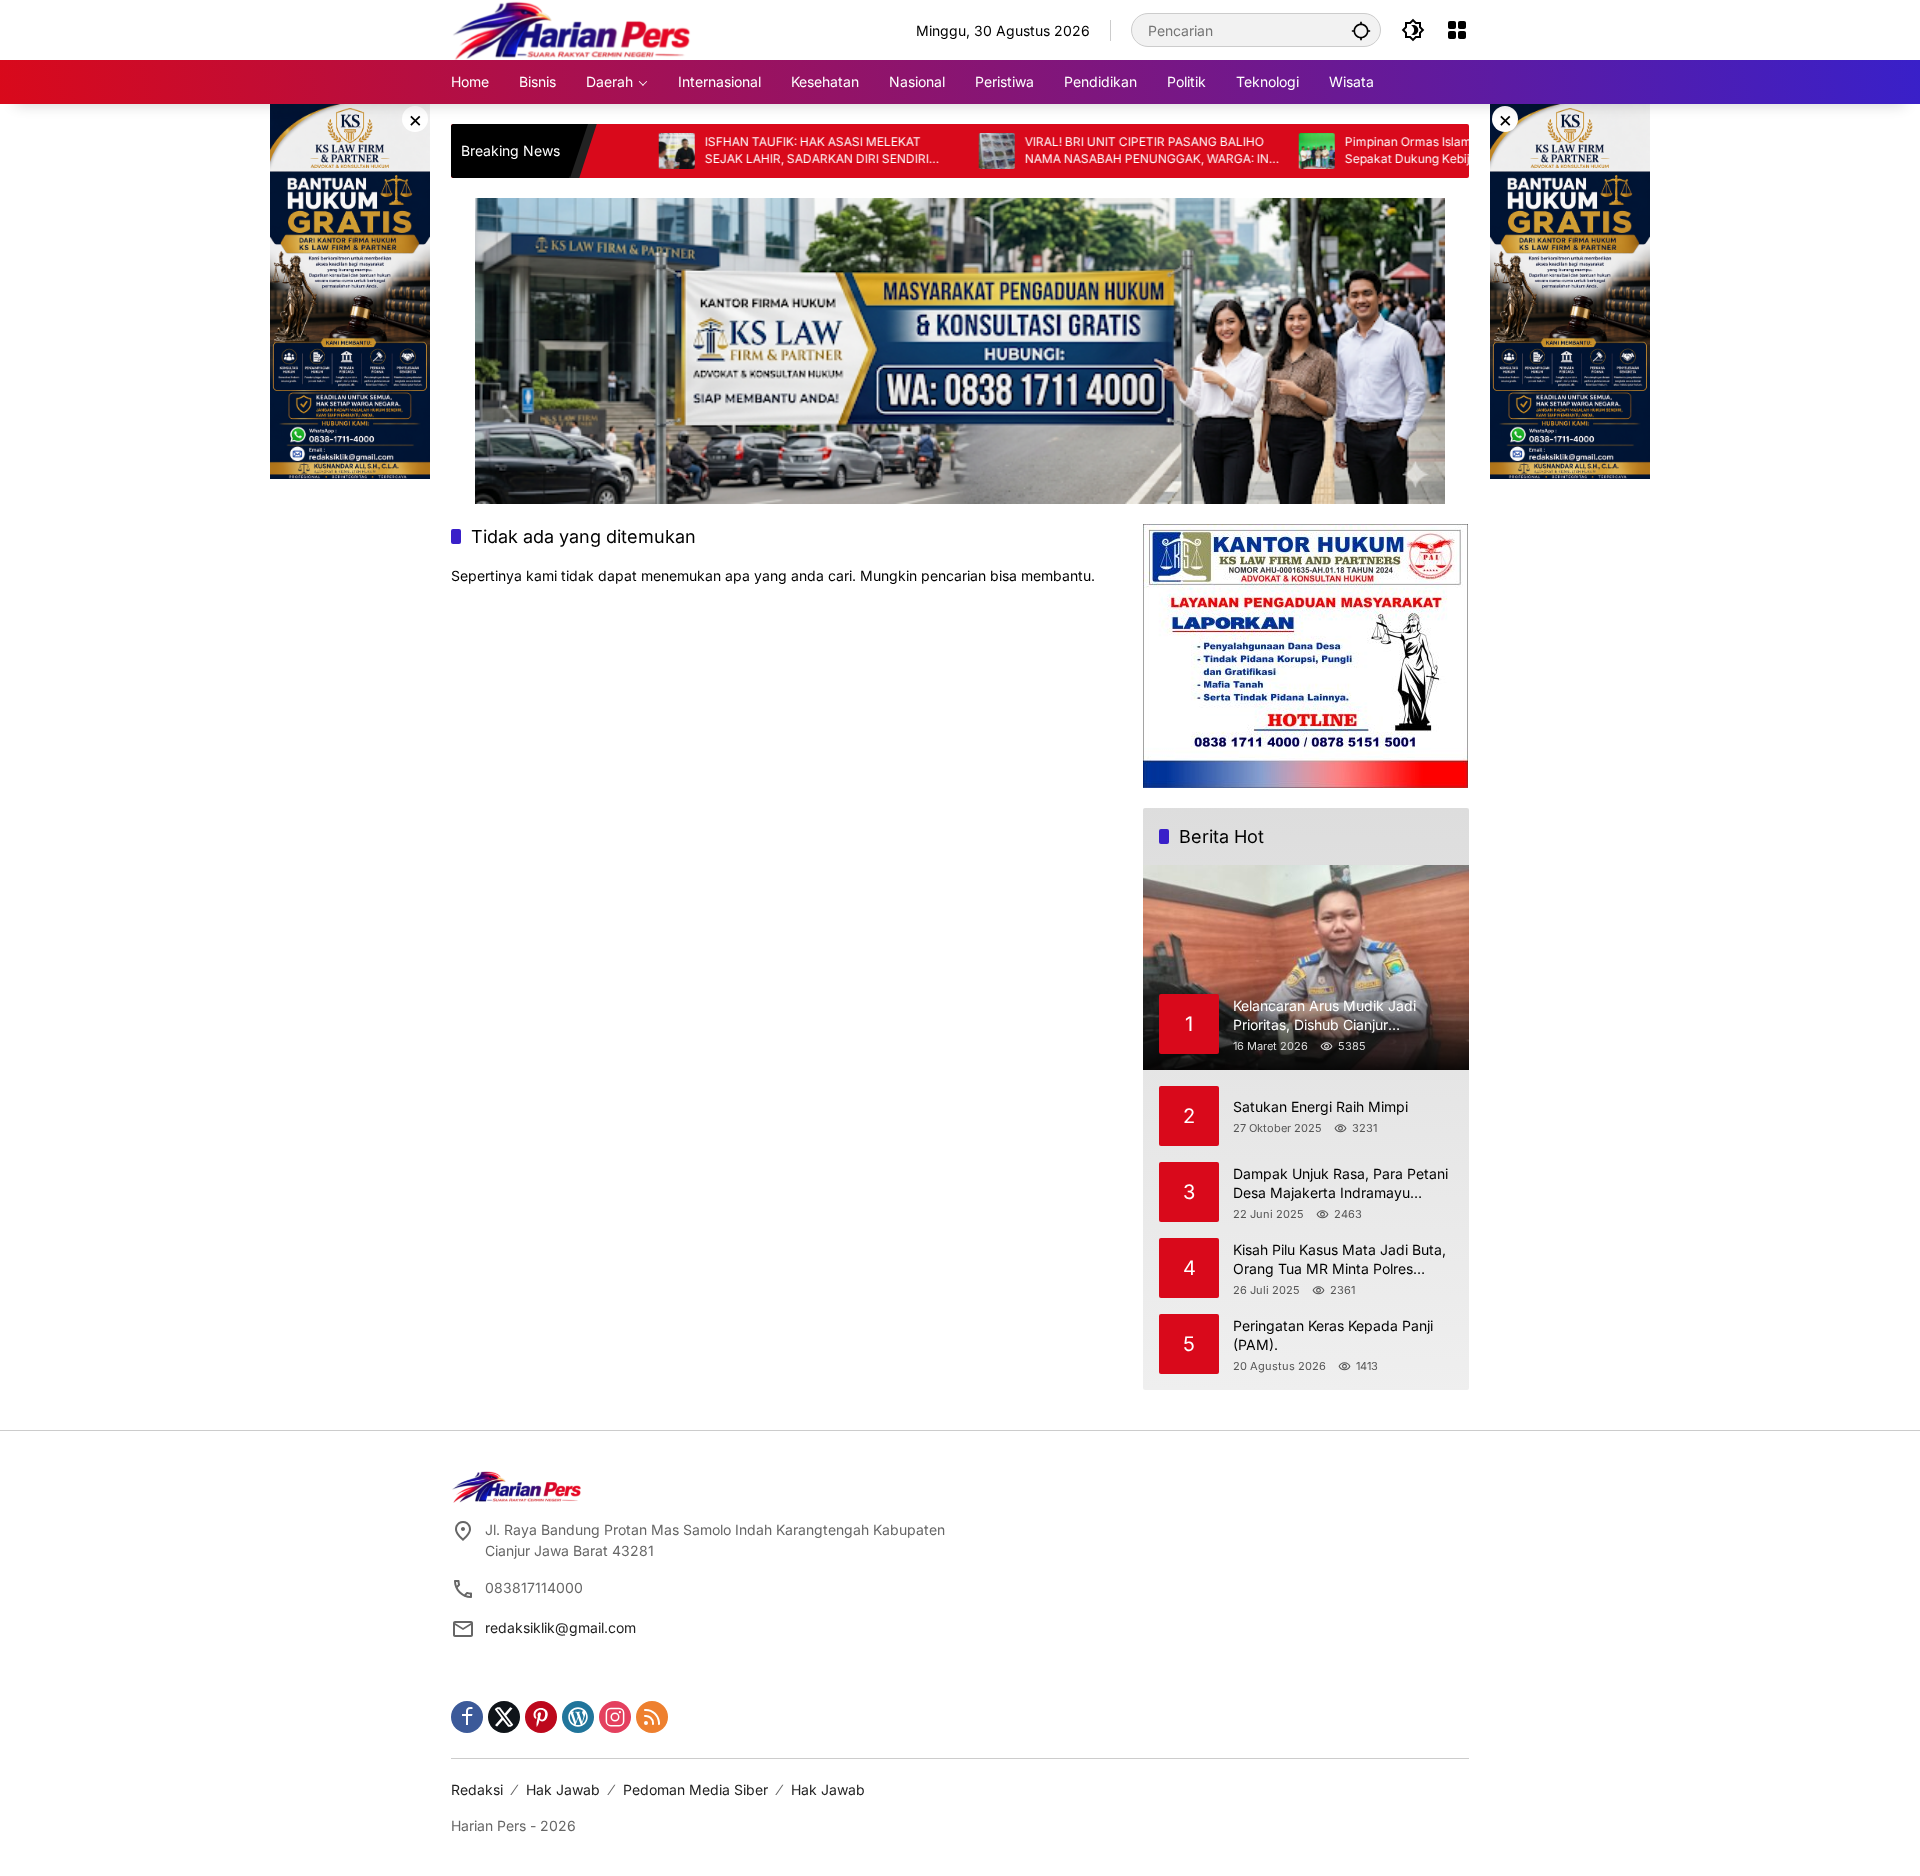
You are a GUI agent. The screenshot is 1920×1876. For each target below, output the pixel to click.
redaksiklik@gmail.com (560, 1627)
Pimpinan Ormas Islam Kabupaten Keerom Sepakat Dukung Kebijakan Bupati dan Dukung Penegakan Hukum (1393, 151)
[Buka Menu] (1457, 30)
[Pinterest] (541, 1717)
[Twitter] (504, 1717)
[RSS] (652, 1717)
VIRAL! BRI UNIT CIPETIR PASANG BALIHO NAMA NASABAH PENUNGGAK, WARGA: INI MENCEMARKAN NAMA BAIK (1077, 151)
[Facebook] (467, 1717)
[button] (1361, 30)
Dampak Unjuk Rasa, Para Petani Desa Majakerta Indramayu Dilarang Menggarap (1340, 1184)
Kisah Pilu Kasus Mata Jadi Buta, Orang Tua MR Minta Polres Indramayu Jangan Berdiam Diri (1339, 1260)
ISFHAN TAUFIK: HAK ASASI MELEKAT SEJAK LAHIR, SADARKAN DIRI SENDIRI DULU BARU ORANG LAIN (746, 151)
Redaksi (477, 1789)
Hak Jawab (563, 1789)
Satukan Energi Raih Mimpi (1320, 1106)
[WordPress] (578, 1717)
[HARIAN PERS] (571, 28)
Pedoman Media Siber (695, 1789)
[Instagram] (615, 1717)
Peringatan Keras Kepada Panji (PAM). (1333, 1335)
